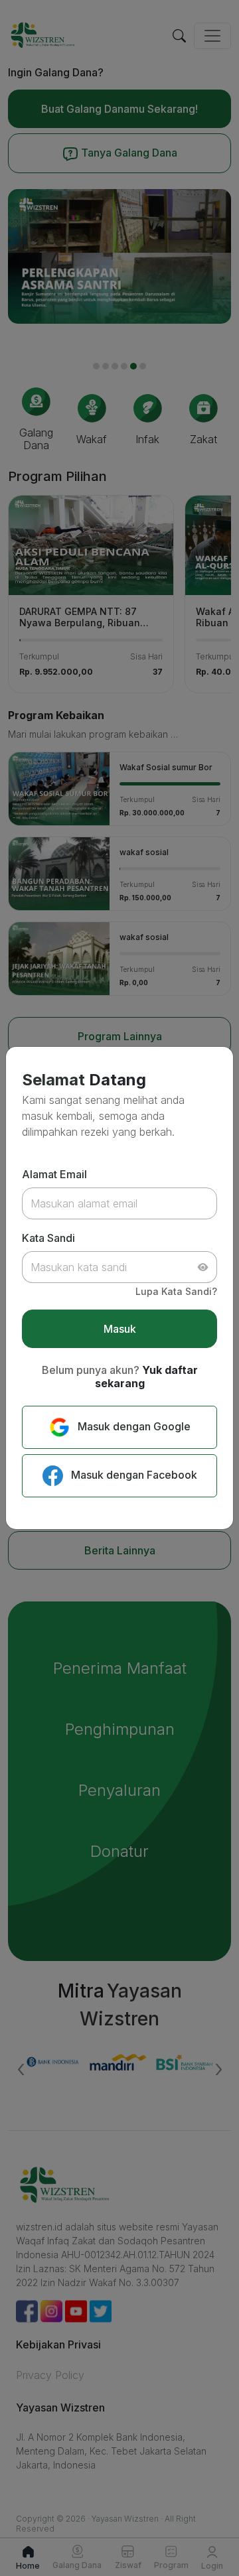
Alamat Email (54, 1174)
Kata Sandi (48, 1238)
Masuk (120, 1329)
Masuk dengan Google (133, 1426)
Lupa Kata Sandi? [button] (176, 1291)
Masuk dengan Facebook (133, 1475)
